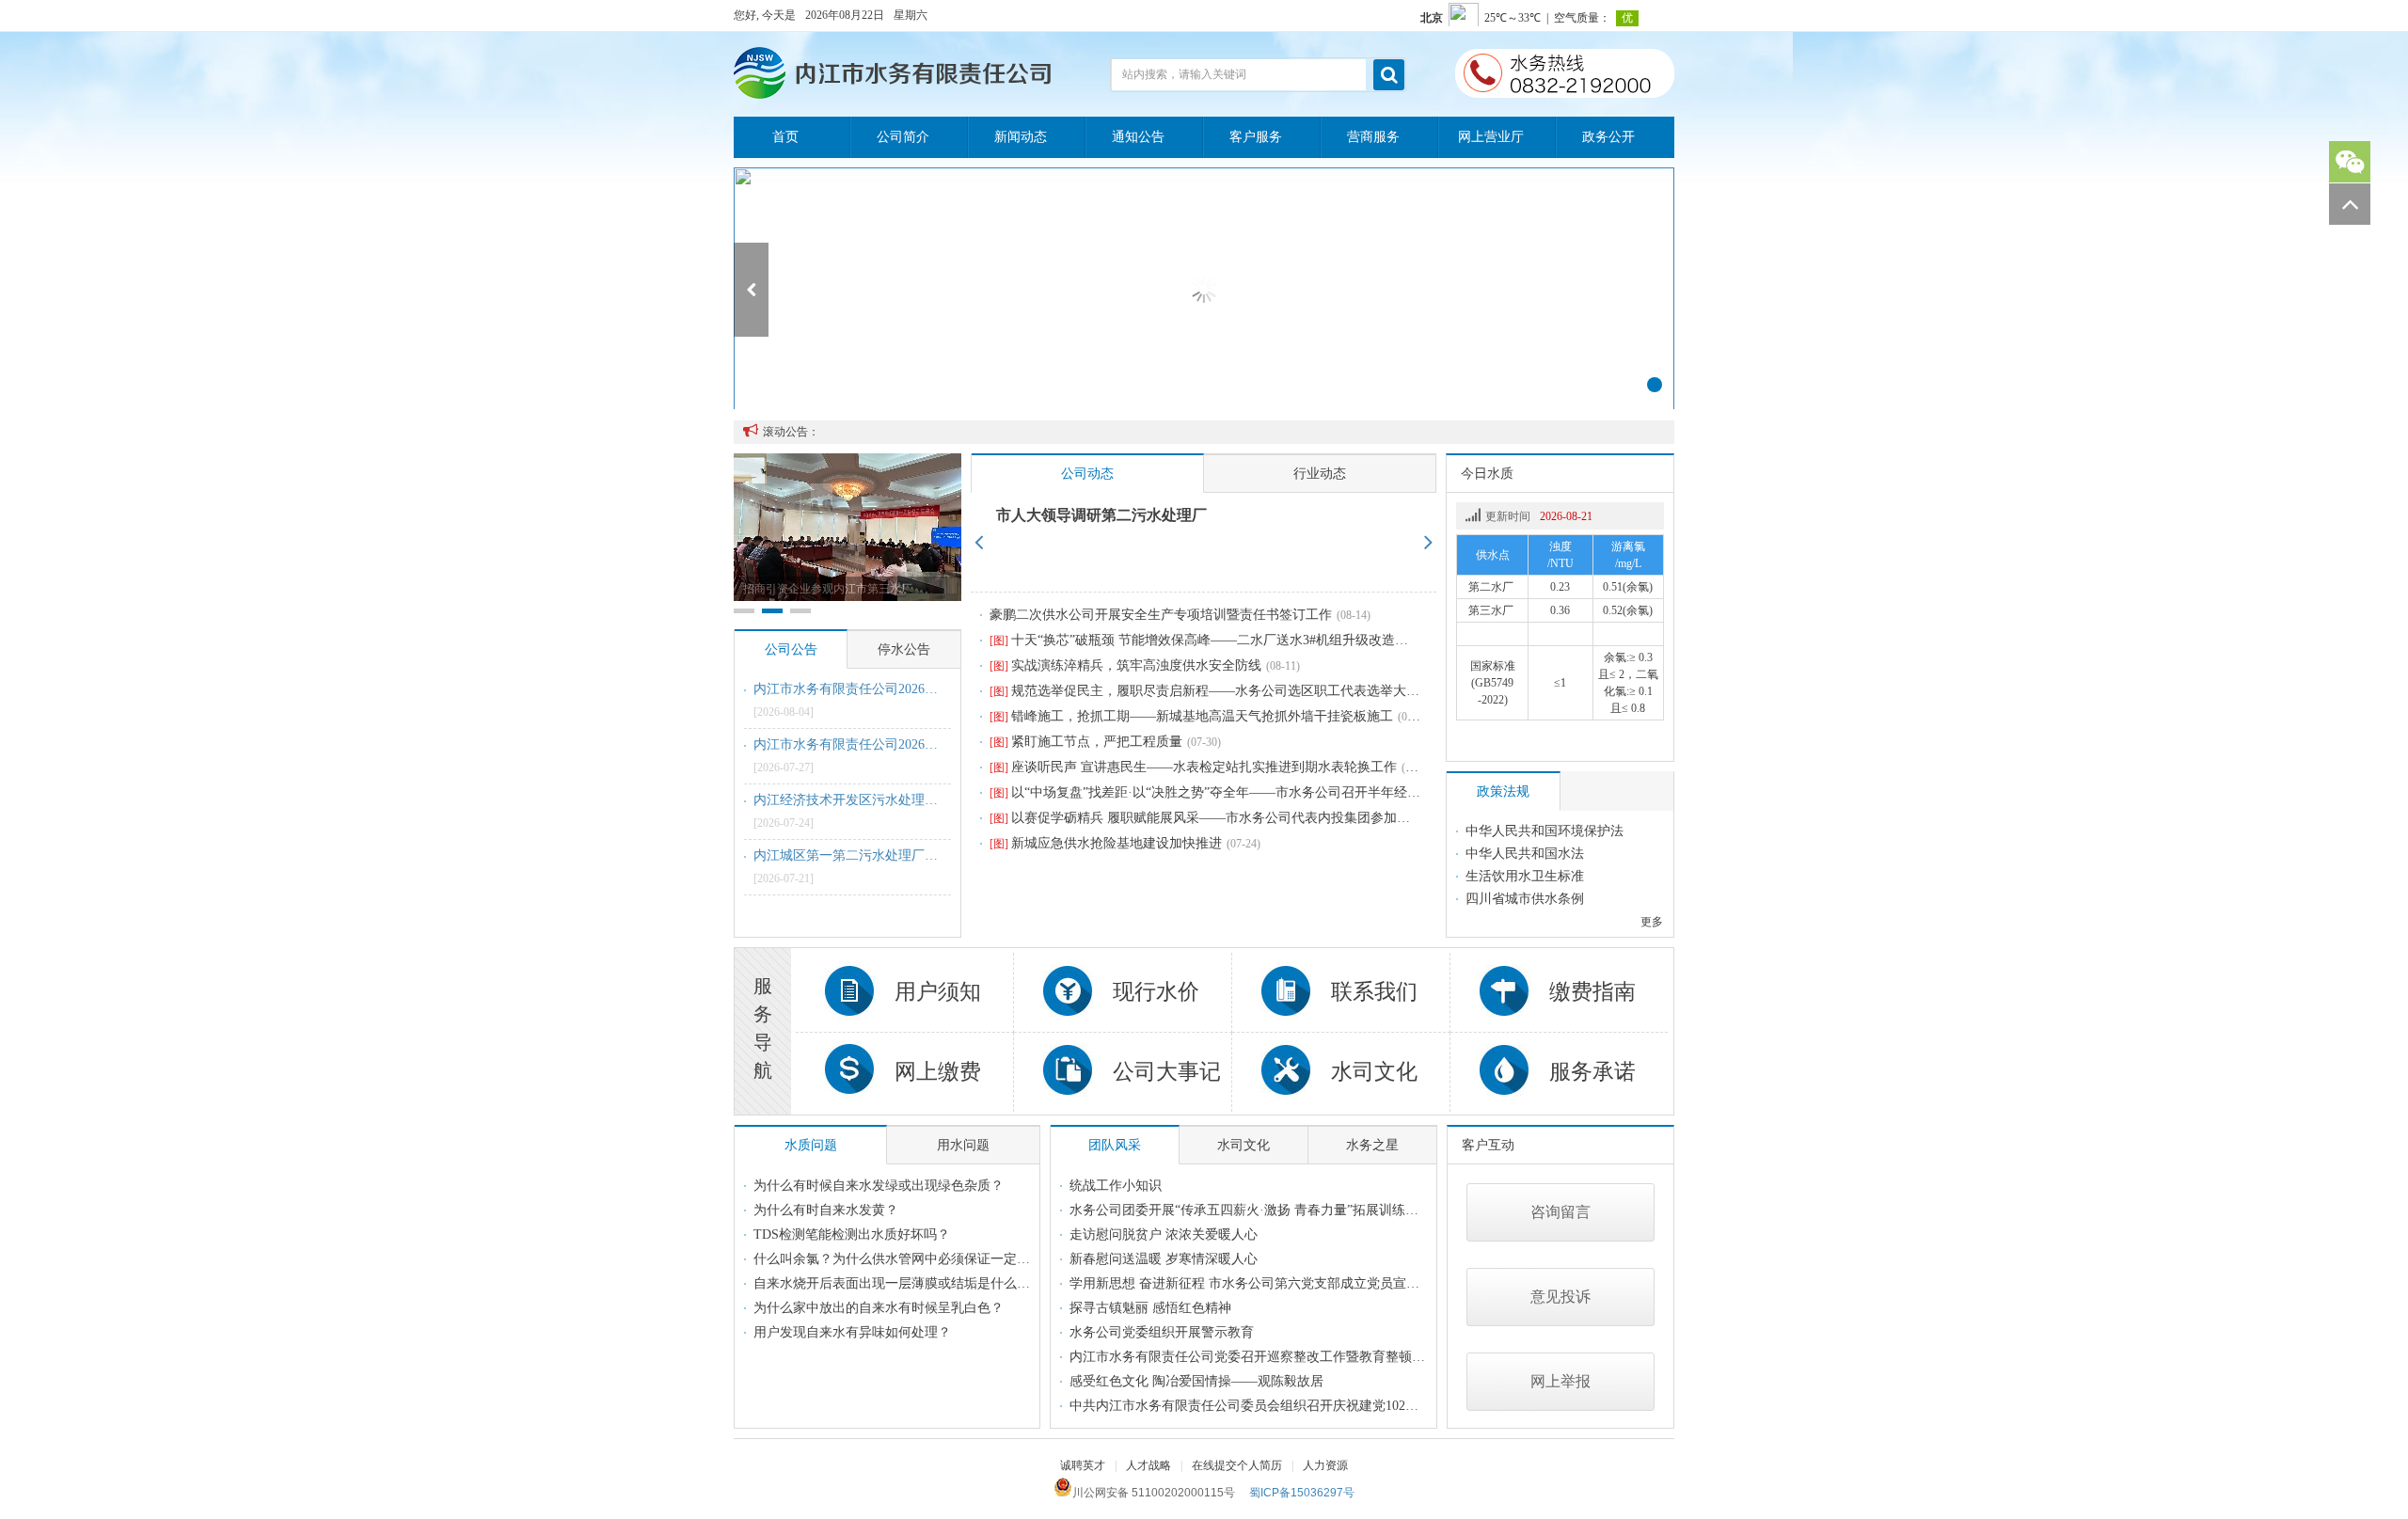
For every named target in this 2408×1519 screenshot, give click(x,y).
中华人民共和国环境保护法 (1545, 831)
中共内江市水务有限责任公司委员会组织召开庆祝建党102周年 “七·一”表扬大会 (1300, 1406)
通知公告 (1138, 137)
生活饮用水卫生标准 (1525, 876)
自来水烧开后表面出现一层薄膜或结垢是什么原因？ (905, 1283)
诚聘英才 (1083, 1465)
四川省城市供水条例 (1525, 899)
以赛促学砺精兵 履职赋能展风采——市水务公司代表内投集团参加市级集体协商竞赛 (1246, 818)
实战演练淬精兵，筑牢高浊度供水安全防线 (1125, 665)
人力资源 (1325, 1465)
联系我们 (1374, 992)
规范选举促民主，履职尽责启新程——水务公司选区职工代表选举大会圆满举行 (1231, 691)
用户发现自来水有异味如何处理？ (852, 1332)
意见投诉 (1560, 1297)
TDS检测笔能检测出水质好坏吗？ (852, 1234)
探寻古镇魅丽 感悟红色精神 (1150, 1308)
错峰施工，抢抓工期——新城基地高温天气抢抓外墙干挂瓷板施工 (1191, 716)
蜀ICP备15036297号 (1302, 1493)
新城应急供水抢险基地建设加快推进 (1106, 843)
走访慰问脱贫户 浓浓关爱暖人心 (1164, 1234)
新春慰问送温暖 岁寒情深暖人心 (1164, 1259)
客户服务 (1256, 137)
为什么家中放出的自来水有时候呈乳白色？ (879, 1308)
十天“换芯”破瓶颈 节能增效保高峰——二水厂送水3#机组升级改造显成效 (1212, 640)
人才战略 (1149, 1465)
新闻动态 (1021, 137)
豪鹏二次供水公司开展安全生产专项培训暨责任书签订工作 (1161, 615)
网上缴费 (938, 1072)
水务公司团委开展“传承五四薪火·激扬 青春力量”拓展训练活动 (1251, 1210)
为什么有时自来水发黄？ (826, 1210)
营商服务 (1373, 137)
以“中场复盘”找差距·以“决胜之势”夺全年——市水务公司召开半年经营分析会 (1225, 792)
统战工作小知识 (1116, 1186)
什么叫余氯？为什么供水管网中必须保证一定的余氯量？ (918, 1259)
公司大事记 (1167, 1072)
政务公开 (1608, 137)
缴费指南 (1592, 992)
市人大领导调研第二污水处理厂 (1101, 515)
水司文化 (1374, 1072)
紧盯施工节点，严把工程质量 (1086, 742)
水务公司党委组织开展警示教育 (1162, 1332)
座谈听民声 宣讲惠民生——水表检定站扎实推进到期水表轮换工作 (1193, 767)
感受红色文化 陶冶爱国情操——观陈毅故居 (1196, 1381)
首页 (785, 137)
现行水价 (1156, 992)
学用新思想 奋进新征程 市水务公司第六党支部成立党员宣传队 (1251, 1283)
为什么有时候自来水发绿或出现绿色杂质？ (879, 1186)
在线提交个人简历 (1237, 1465)
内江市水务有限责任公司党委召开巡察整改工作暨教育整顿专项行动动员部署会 (1300, 1357)
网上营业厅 (1491, 137)
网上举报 (1560, 1381)
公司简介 (903, 137)
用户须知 (938, 992)
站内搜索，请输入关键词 (1184, 74)
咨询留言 (1560, 1212)
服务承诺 (1592, 1072)
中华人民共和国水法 (1525, 854)
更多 (1652, 922)
